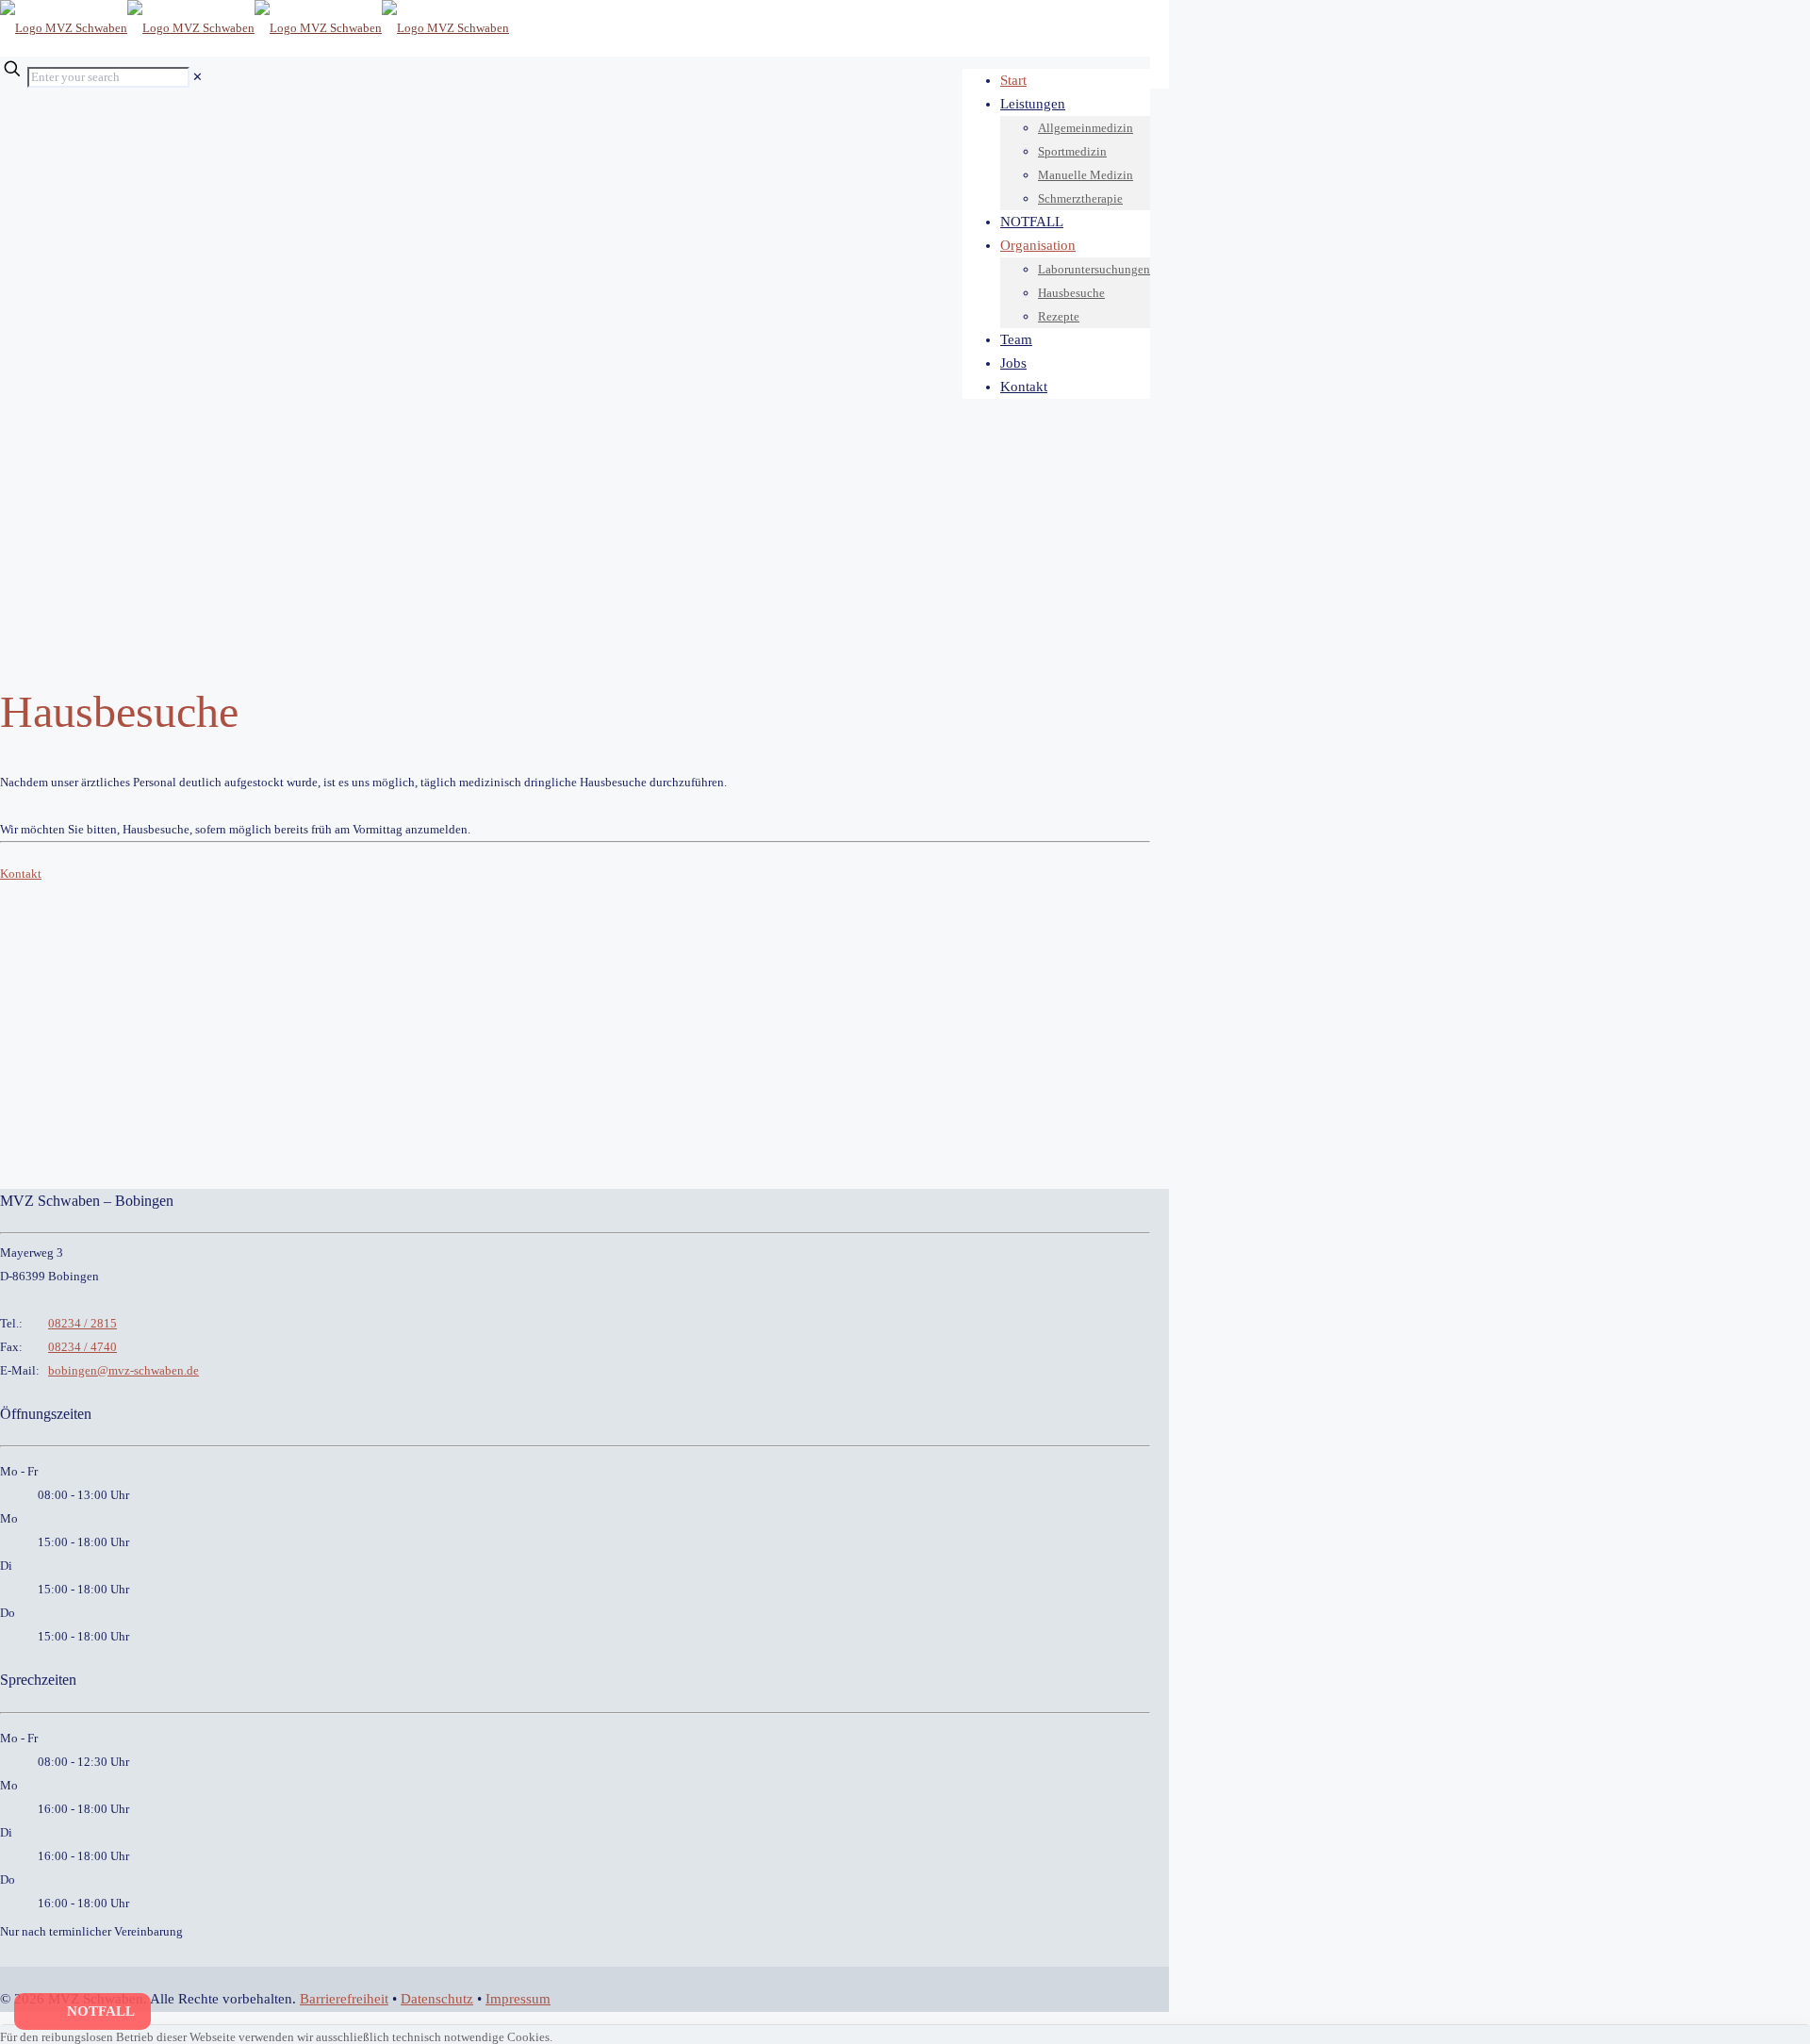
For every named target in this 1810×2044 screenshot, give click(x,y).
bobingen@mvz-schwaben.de (123, 1370)
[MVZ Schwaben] (255, 28)
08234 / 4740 (82, 1347)
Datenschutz (437, 1999)
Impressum (518, 1999)
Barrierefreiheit (344, 1999)
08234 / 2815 (82, 1323)
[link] (197, 77)
